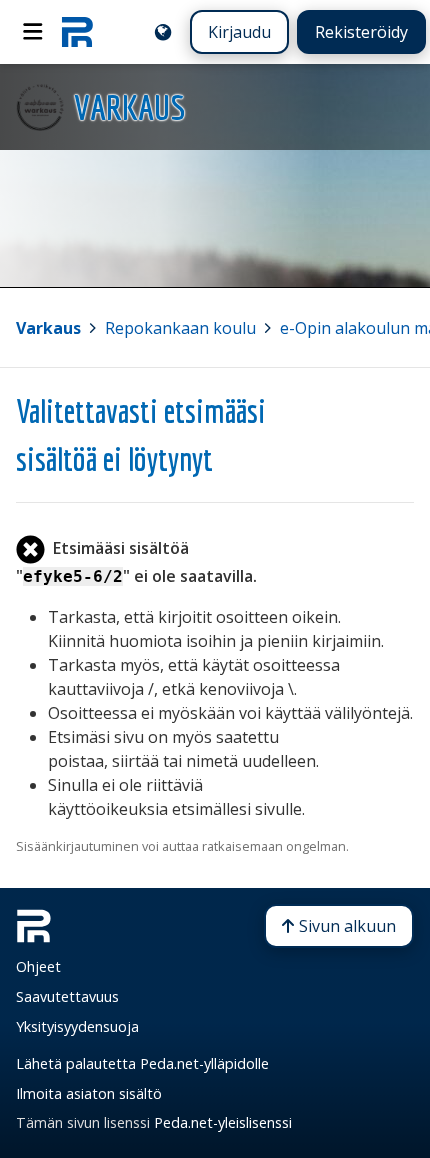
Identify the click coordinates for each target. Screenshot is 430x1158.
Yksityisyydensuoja (77, 1026)
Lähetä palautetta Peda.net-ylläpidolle (142, 1063)
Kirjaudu (239, 32)
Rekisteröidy (361, 32)
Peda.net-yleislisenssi (223, 1122)
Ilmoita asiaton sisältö (89, 1093)
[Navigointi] (33, 32)
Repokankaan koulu (180, 328)
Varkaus (48, 328)
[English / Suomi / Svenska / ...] (163, 32)
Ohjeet (38, 966)
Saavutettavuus (67, 996)
